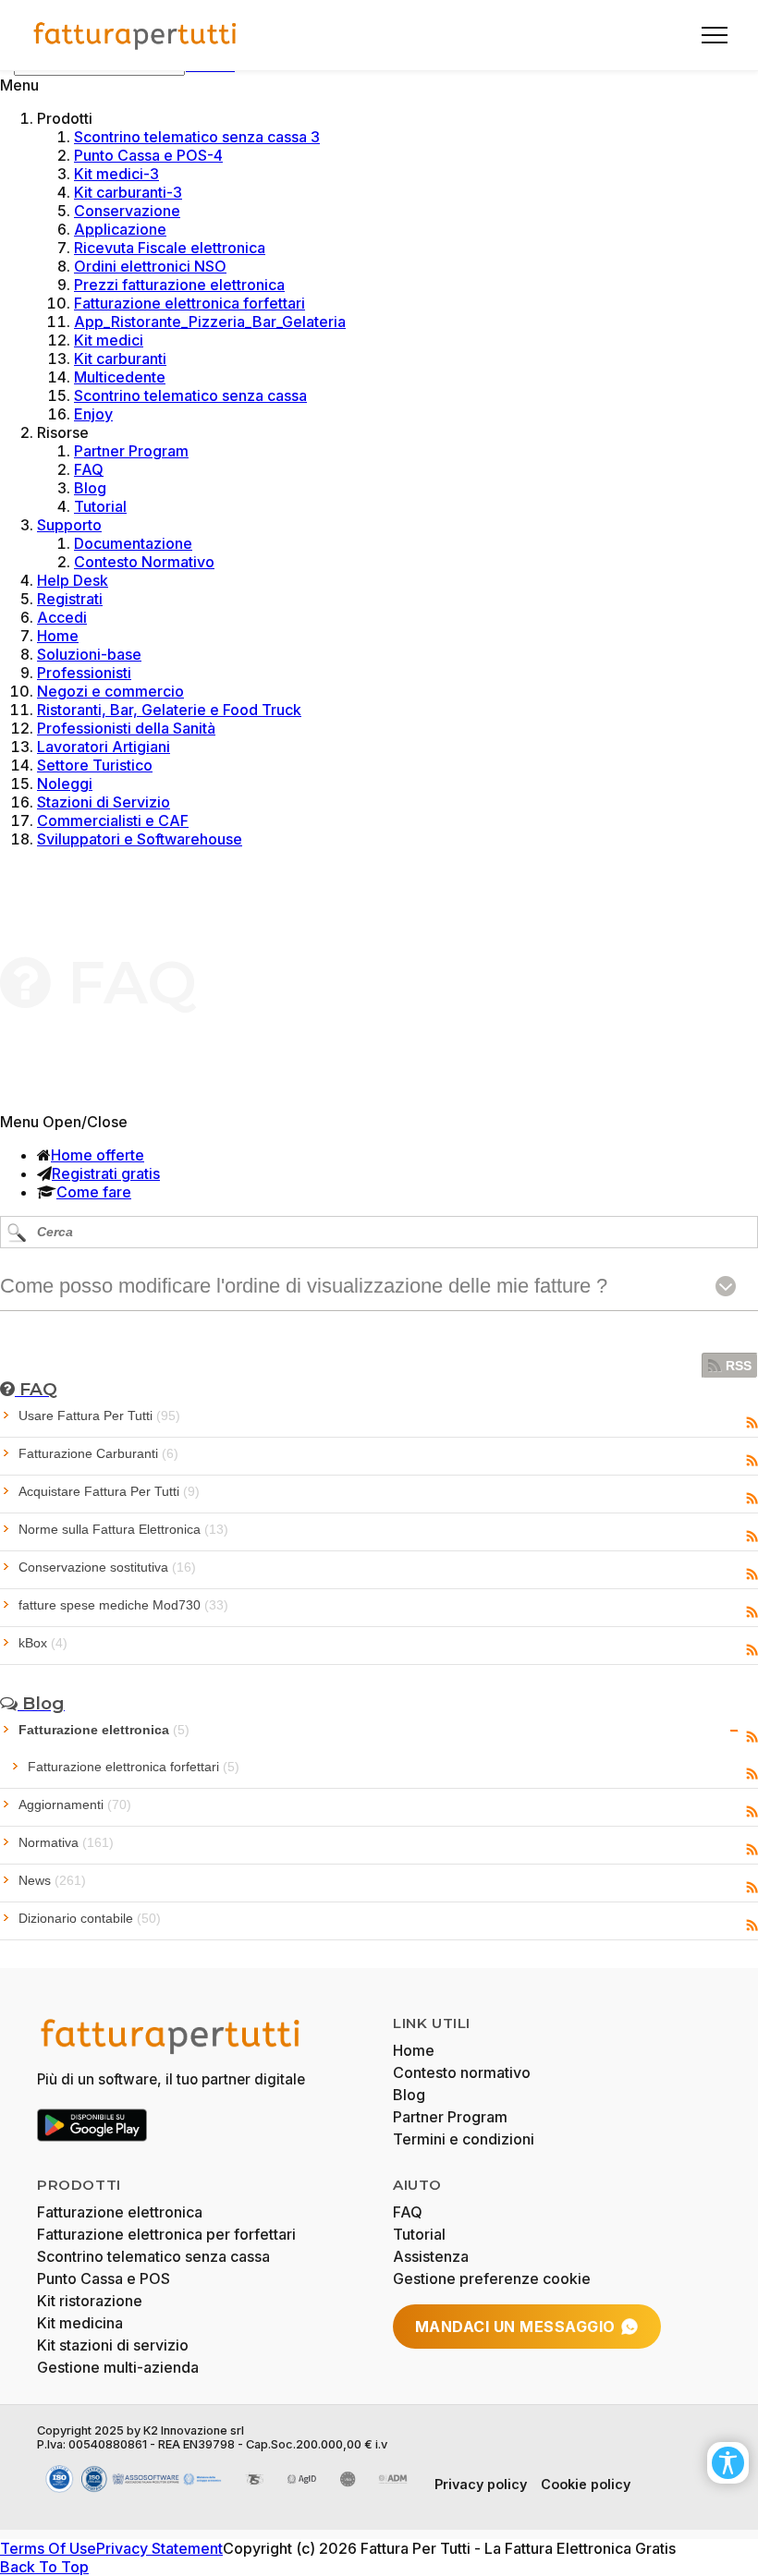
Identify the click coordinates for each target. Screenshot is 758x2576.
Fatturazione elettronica (104, 1730)
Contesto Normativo (144, 562)
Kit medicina (80, 2323)
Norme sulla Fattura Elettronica (123, 1529)
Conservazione (127, 211)
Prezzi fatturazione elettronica (179, 285)
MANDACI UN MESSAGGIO (515, 2327)
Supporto (69, 525)
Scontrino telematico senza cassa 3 (197, 137)
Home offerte (98, 1155)
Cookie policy (586, 2484)
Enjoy (93, 414)
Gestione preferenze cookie (492, 2278)
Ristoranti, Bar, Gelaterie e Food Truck (169, 710)
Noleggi (65, 784)
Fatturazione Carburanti (98, 1453)
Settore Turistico (95, 765)
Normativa (66, 1842)
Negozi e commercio (110, 691)
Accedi (62, 617)
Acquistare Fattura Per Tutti (109, 1491)
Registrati (70, 599)
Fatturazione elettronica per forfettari (166, 2234)
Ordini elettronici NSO (150, 266)
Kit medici (109, 340)
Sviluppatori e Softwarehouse (140, 839)
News (52, 1880)
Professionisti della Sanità (126, 728)
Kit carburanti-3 (128, 192)
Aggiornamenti (75, 1804)
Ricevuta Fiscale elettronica (170, 248)
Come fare (94, 1192)
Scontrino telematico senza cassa (190, 395)
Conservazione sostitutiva (107, 1567)
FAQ (89, 469)
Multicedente (120, 377)
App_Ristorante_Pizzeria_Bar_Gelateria (210, 322)
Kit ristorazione (90, 2301)
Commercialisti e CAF (113, 820)
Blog (90, 488)
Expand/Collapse (734, 1731)
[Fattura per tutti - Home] (136, 35)
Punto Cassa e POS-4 (148, 155)
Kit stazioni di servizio (113, 2345)
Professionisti (84, 673)
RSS (739, 1366)
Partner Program (131, 451)
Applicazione (120, 229)
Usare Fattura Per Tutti (99, 1416)
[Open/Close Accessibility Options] (728, 2463)
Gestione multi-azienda (118, 2367)
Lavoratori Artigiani (104, 747)
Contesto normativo (462, 2072)
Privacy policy (481, 2484)
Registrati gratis (106, 1173)
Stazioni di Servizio (104, 802)
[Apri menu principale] (707, 35)
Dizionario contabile (90, 1918)
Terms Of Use (48, 2548)
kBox (43, 1643)
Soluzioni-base (89, 654)
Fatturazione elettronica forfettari (189, 303)
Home (58, 636)
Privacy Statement (159, 2548)
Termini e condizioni (464, 2139)
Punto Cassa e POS (104, 2278)
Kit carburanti (120, 358)
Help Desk (73, 580)
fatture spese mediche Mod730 (123, 1605)
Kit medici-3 (116, 174)
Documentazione (133, 543)
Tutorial (100, 506)
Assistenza (431, 2256)
